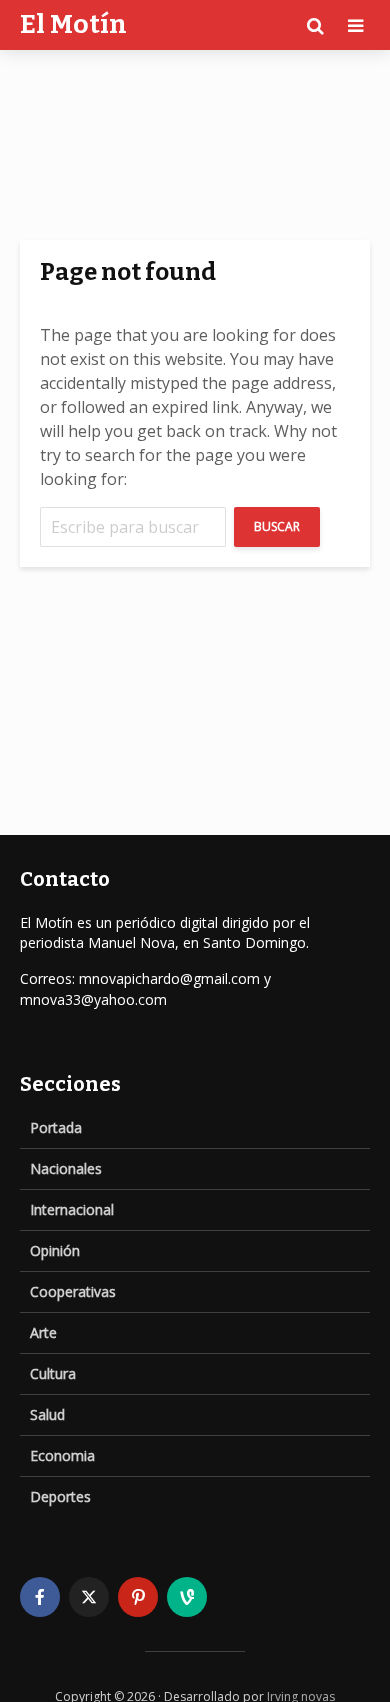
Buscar (277, 526)
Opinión (55, 1250)
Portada (56, 1127)
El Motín (73, 24)
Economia (62, 1455)
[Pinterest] (138, 1597)
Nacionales (66, 1168)
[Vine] (187, 1597)
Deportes (60, 1496)
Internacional (72, 1209)
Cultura (53, 1373)
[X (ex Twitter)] (89, 1597)
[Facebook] (40, 1597)
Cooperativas (73, 1291)
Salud (47, 1414)
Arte (43, 1332)
